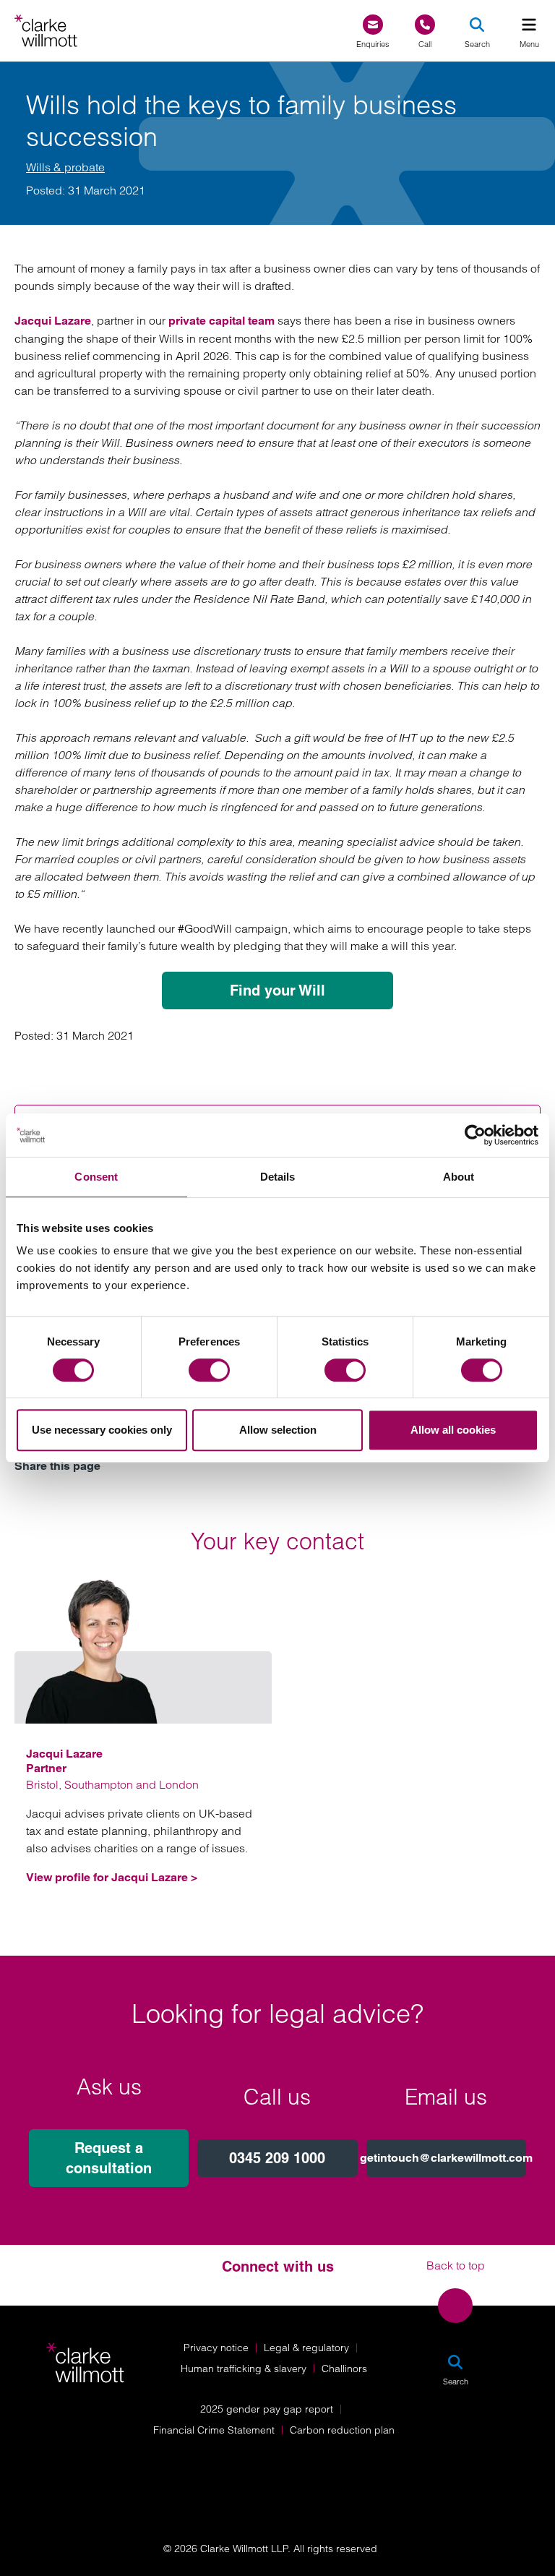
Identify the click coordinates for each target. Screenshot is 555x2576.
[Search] (477, 25)
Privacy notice (216, 2348)
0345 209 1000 (277, 2158)
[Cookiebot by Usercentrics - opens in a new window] (475, 1135)
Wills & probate (65, 167)
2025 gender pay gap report (267, 2409)
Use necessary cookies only (102, 1430)
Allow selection (278, 1430)
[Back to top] (455, 2306)
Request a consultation (109, 2158)
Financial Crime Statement (214, 2430)
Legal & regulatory (306, 2348)
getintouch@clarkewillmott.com (446, 2158)
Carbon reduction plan (342, 2430)
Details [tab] (278, 1177)
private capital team (221, 321)
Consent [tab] (96, 1177)
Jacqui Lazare (53, 321)
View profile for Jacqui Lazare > (112, 1877)
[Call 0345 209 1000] (425, 25)
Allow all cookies (453, 1430)
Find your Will (277, 990)
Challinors (344, 2369)
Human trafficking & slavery (244, 2369)
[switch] (209, 1370)
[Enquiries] (373, 25)
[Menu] (529, 25)
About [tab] (459, 1177)
